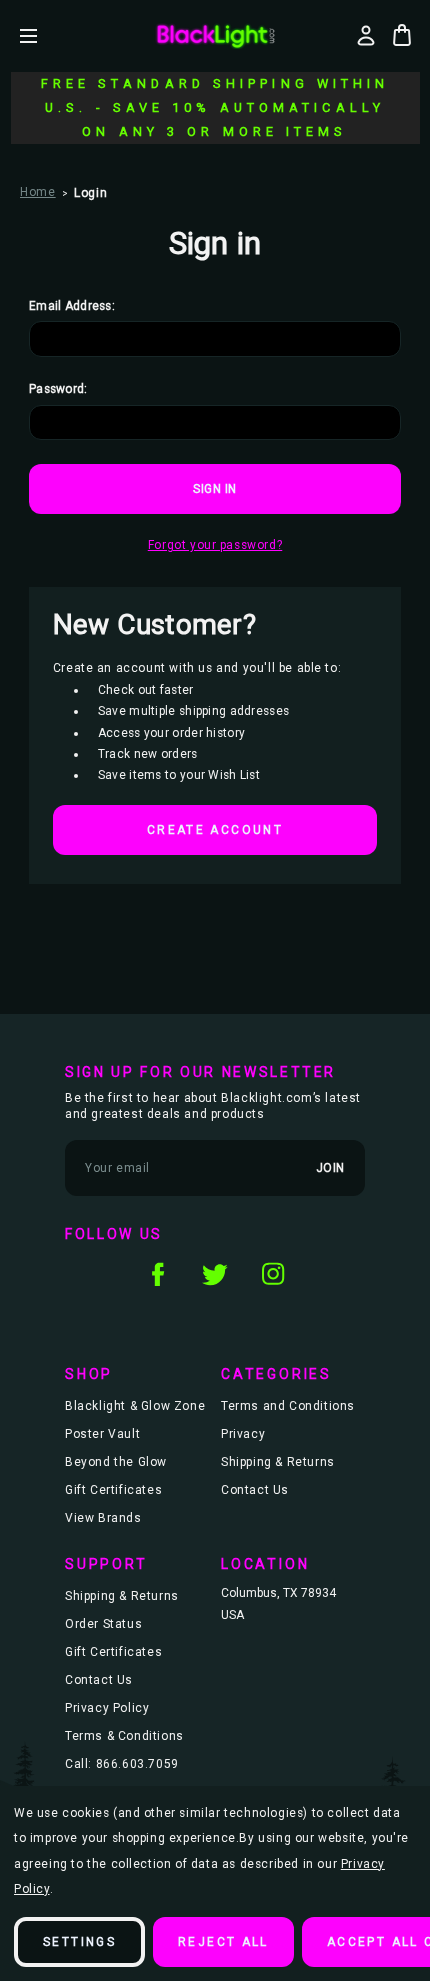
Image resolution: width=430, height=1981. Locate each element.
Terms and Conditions (288, 1406)
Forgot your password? (215, 545)
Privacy (243, 1434)
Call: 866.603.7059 (122, 1764)
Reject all (223, 1942)
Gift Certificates (113, 1490)
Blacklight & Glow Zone (135, 1406)
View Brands (103, 1518)
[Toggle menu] (43, 35)
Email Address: (72, 306)
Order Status (103, 1624)
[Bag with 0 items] (402, 35)
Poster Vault (102, 1434)
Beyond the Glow (116, 1462)
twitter (215, 1274)
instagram (273, 1274)
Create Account (215, 830)
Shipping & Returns (278, 1462)
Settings (79, 1942)
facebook (157, 1274)
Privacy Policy (107, 1708)
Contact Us (255, 1490)
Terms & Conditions (124, 1736)
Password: (58, 389)
